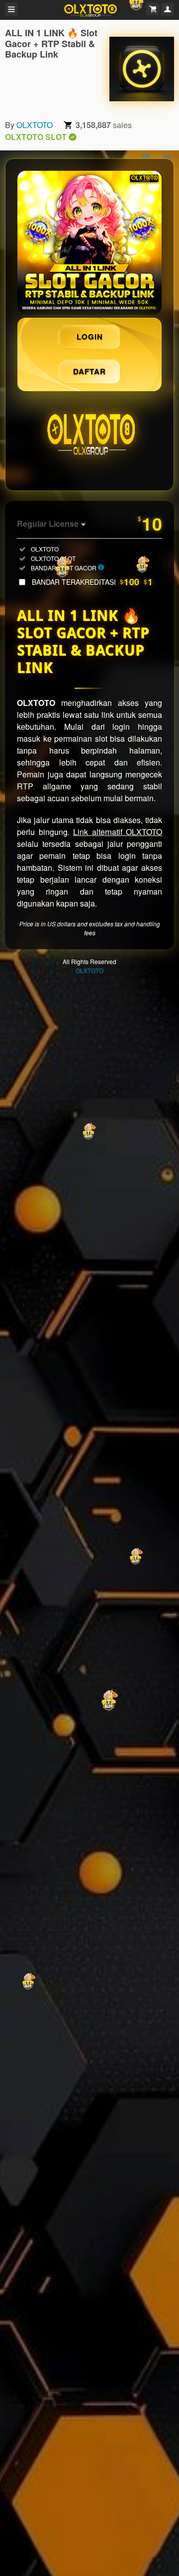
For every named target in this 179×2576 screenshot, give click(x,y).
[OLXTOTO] (142, 69)
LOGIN (90, 337)
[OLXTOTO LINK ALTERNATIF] (89, 243)
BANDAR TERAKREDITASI (92, 582)
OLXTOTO (35, 125)
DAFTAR (89, 371)
